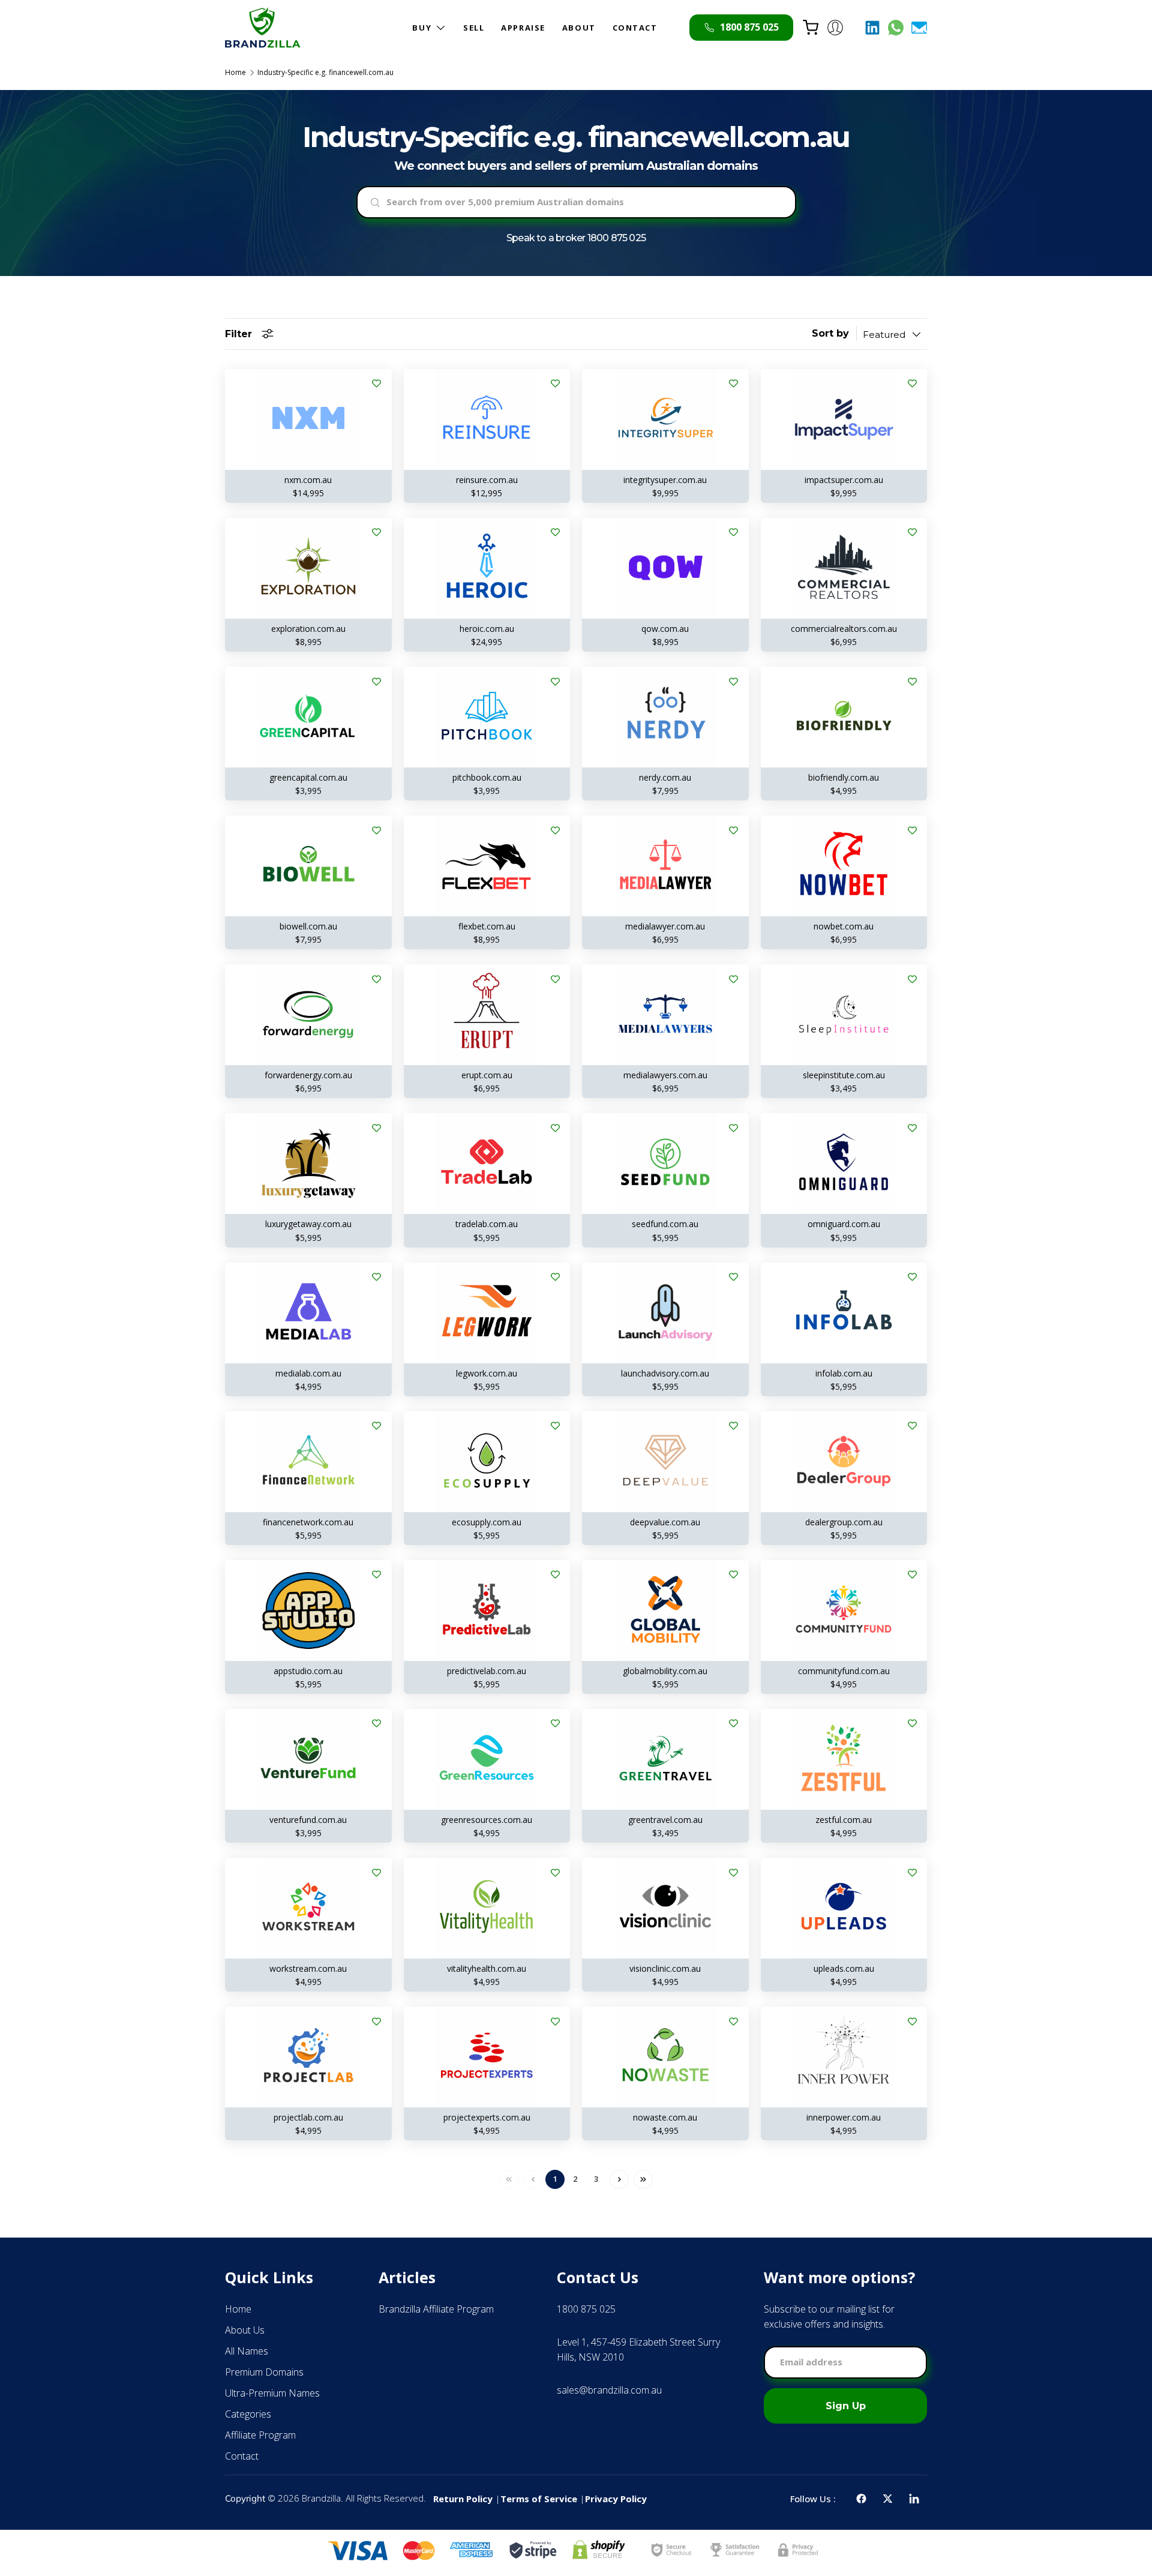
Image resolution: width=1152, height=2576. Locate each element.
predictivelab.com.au (487, 1671)
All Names (247, 2351)
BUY (422, 28)
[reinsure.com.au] (487, 419)
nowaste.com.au (665, 2117)
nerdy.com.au (665, 777)
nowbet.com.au (844, 926)
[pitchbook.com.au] (487, 717)
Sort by (830, 333)
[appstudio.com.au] (308, 1611)
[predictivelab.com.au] (487, 1611)
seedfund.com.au (665, 1224)
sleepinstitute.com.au (844, 1075)
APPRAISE (523, 28)
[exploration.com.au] (308, 568)
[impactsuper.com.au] (844, 419)
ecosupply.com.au (487, 1522)
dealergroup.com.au (844, 1522)
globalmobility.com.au (665, 1671)
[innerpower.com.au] (844, 2057)
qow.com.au (665, 629)
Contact (242, 2456)
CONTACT (635, 28)
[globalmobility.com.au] (665, 1611)
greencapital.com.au (308, 777)
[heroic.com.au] (487, 568)
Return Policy (463, 2499)
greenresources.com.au (487, 1820)
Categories (248, 2414)
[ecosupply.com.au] (487, 1462)
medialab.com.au (308, 1373)
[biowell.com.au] (308, 866)
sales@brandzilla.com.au (609, 2390)
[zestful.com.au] (844, 1759)
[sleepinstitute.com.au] (844, 1015)
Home (235, 73)
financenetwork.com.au (308, 1522)
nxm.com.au (308, 480)
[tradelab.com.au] (487, 1163)
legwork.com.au (487, 1373)
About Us (245, 2330)
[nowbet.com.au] (844, 866)
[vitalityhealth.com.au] (487, 1908)
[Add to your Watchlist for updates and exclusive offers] (377, 384)
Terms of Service (539, 2499)
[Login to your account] (835, 28)
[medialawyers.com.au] (665, 1015)
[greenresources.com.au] (487, 1759)
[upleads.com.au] (844, 1908)
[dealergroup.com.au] (844, 1462)
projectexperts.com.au (487, 2117)
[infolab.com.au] (844, 1313)
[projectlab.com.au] (308, 2057)
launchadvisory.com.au (665, 1373)
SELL (474, 28)
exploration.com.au (308, 629)
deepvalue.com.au (665, 1522)
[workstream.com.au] (308, 1908)
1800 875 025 (616, 238)
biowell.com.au (308, 926)
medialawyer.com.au (665, 926)
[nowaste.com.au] (665, 2057)
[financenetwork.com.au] (308, 1462)
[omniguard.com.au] (844, 1163)
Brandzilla (321, 2498)
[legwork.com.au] (487, 1313)
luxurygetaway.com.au (308, 1224)
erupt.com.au (487, 1075)
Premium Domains (264, 2372)
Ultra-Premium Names (272, 2393)
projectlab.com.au (308, 2117)
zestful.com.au (844, 1820)
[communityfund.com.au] (844, 1611)
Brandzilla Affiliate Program (436, 2309)
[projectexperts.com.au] (487, 2057)
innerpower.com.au (844, 2117)
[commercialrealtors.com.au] (844, 568)
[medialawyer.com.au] (665, 866)
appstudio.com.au (308, 1671)
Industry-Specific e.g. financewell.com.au (325, 73)
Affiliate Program (260, 2435)
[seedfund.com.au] (665, 1163)
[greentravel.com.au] (665, 1759)
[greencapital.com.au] (308, 717)
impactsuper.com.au (844, 480)
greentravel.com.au (665, 1820)
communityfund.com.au (844, 1671)
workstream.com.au (308, 1968)
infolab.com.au (844, 1373)
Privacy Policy (616, 2499)
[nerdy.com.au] (665, 717)
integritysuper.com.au (665, 480)
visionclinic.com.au (665, 1968)
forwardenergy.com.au (308, 1075)
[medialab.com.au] (308, 1313)
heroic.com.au (487, 629)
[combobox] (576, 202)
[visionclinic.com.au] (665, 1908)
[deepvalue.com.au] (665, 1462)
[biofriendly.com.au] (844, 717)
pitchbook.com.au (487, 777)
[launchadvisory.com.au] (665, 1313)
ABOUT (579, 28)
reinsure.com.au (487, 480)
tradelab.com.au (487, 1224)
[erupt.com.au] (487, 1015)
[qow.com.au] (665, 568)
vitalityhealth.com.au (487, 1968)
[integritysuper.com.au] (665, 419)
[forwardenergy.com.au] (308, 1015)
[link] (521, 2179)
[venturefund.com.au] (308, 1759)
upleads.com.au (844, 1968)
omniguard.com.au (844, 1224)
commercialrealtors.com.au (844, 629)
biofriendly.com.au (844, 777)
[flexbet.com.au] (487, 866)
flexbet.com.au (487, 926)
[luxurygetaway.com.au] (308, 1163)
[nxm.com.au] (308, 419)
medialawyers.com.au (665, 1075)
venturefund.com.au (308, 1820)
